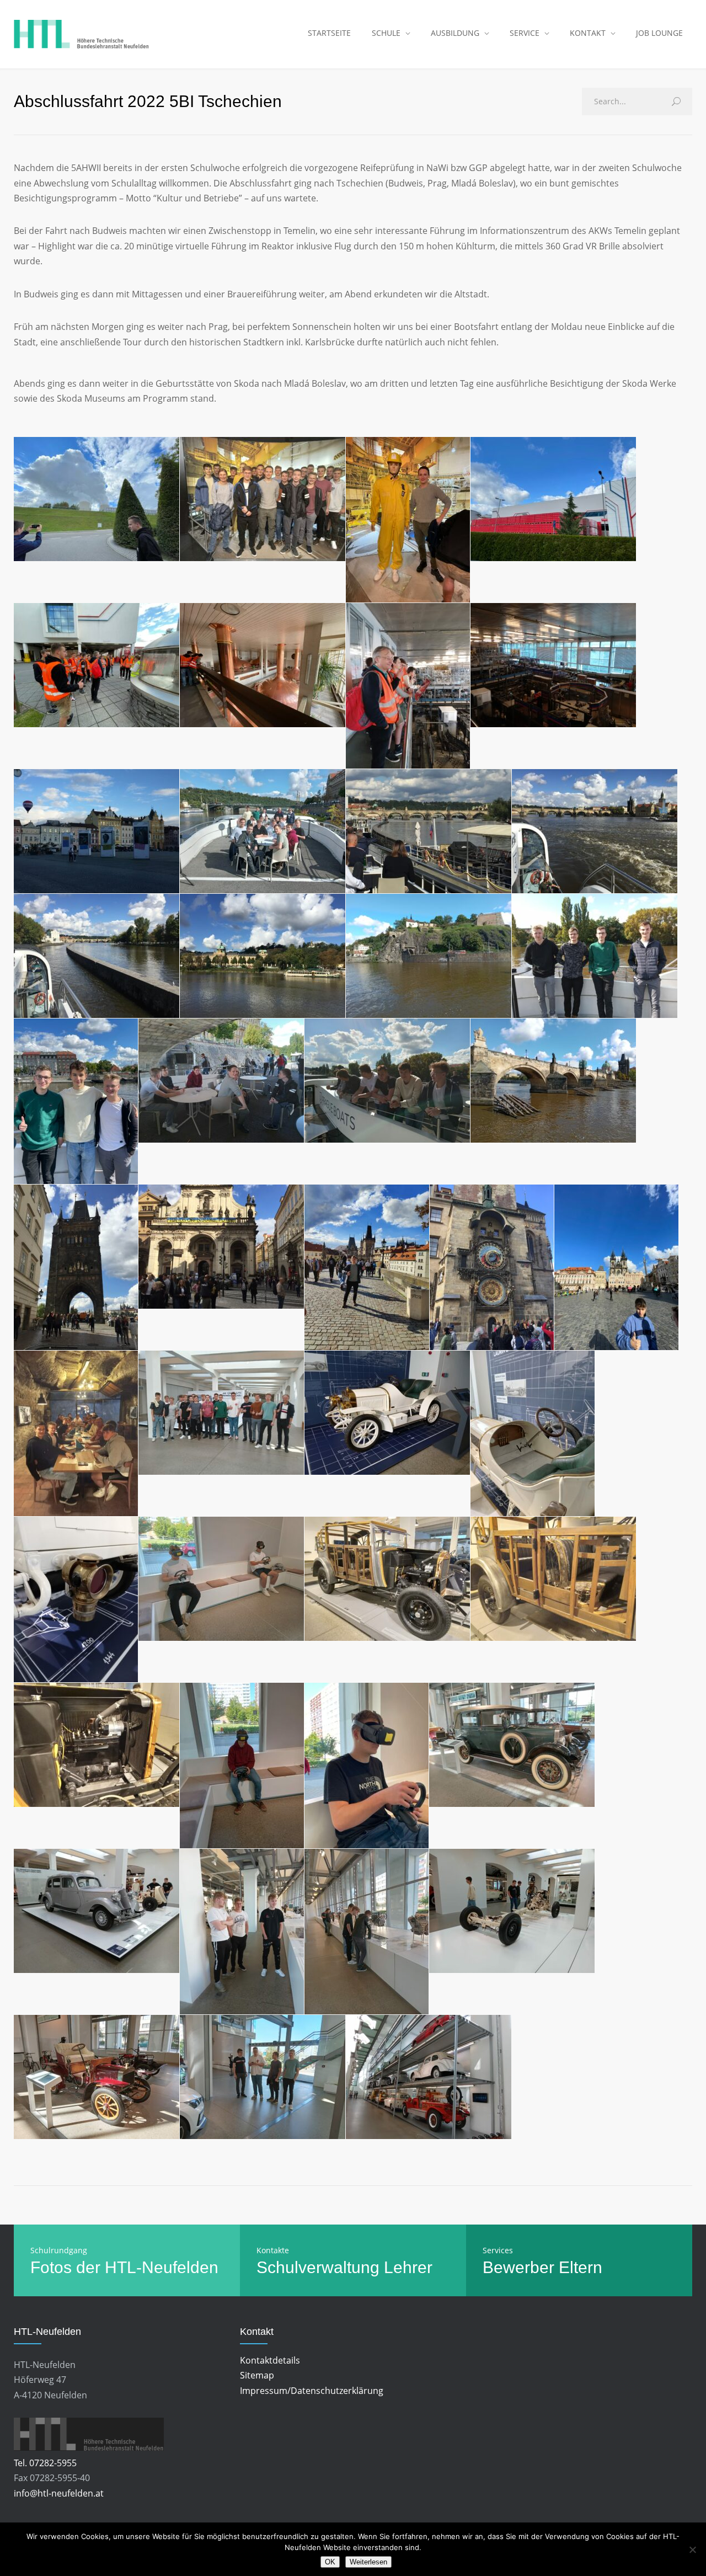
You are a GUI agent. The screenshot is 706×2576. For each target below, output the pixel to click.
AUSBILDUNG (455, 33)
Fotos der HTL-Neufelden (124, 2267)
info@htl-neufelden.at (59, 2493)
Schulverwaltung (318, 2267)
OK (330, 2562)
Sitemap (257, 2375)
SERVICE (525, 33)
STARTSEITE (329, 33)
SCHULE (386, 33)
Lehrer (408, 2267)
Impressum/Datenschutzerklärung (312, 2391)
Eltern (581, 2267)
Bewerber (518, 2267)
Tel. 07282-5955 (45, 2463)
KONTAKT (588, 33)
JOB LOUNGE (659, 33)
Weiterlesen (368, 2562)
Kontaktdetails (270, 2360)
